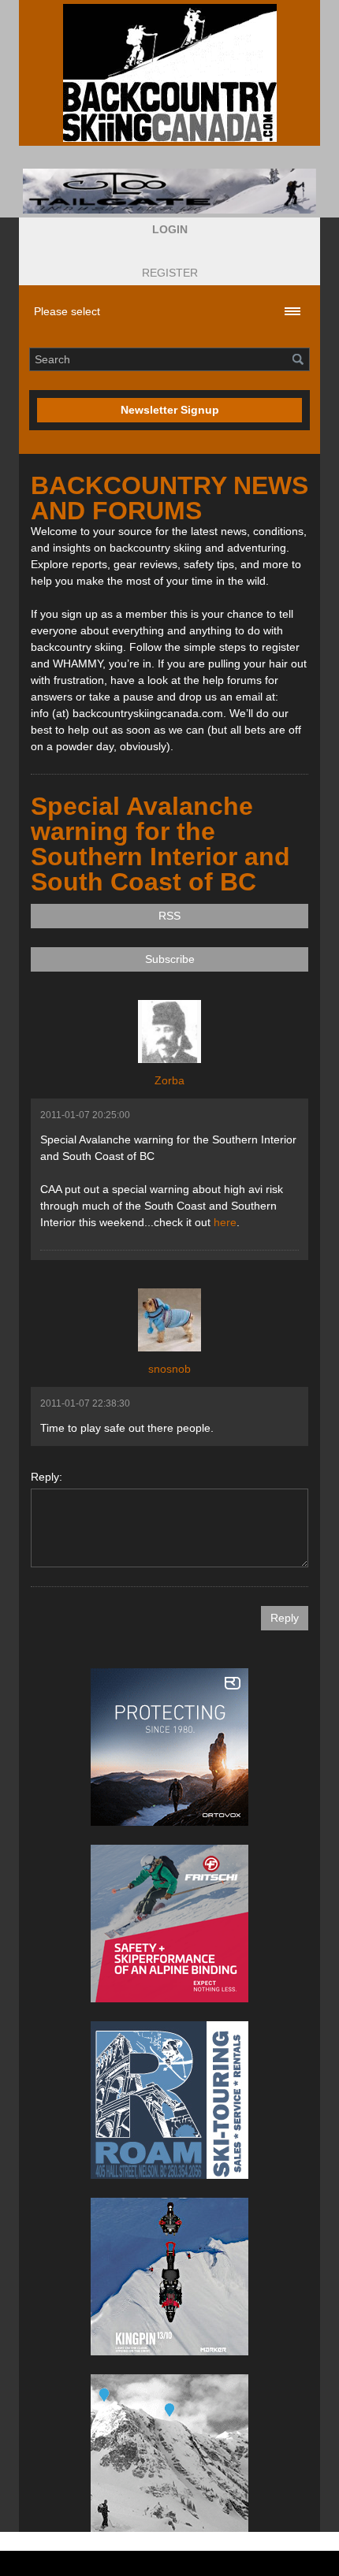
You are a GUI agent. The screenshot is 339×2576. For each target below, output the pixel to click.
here (225, 1222)
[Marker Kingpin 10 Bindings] (169, 2277)
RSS (169, 916)
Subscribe (170, 959)
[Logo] (169, 73)
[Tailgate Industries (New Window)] (169, 191)
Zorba (169, 1080)
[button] (170, 230)
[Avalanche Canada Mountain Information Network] (169, 2453)
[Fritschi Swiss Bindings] (169, 1924)
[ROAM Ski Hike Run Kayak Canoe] (169, 2100)
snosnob (169, 1369)
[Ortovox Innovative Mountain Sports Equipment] (169, 1747)
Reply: (47, 1477)
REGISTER (170, 273)
